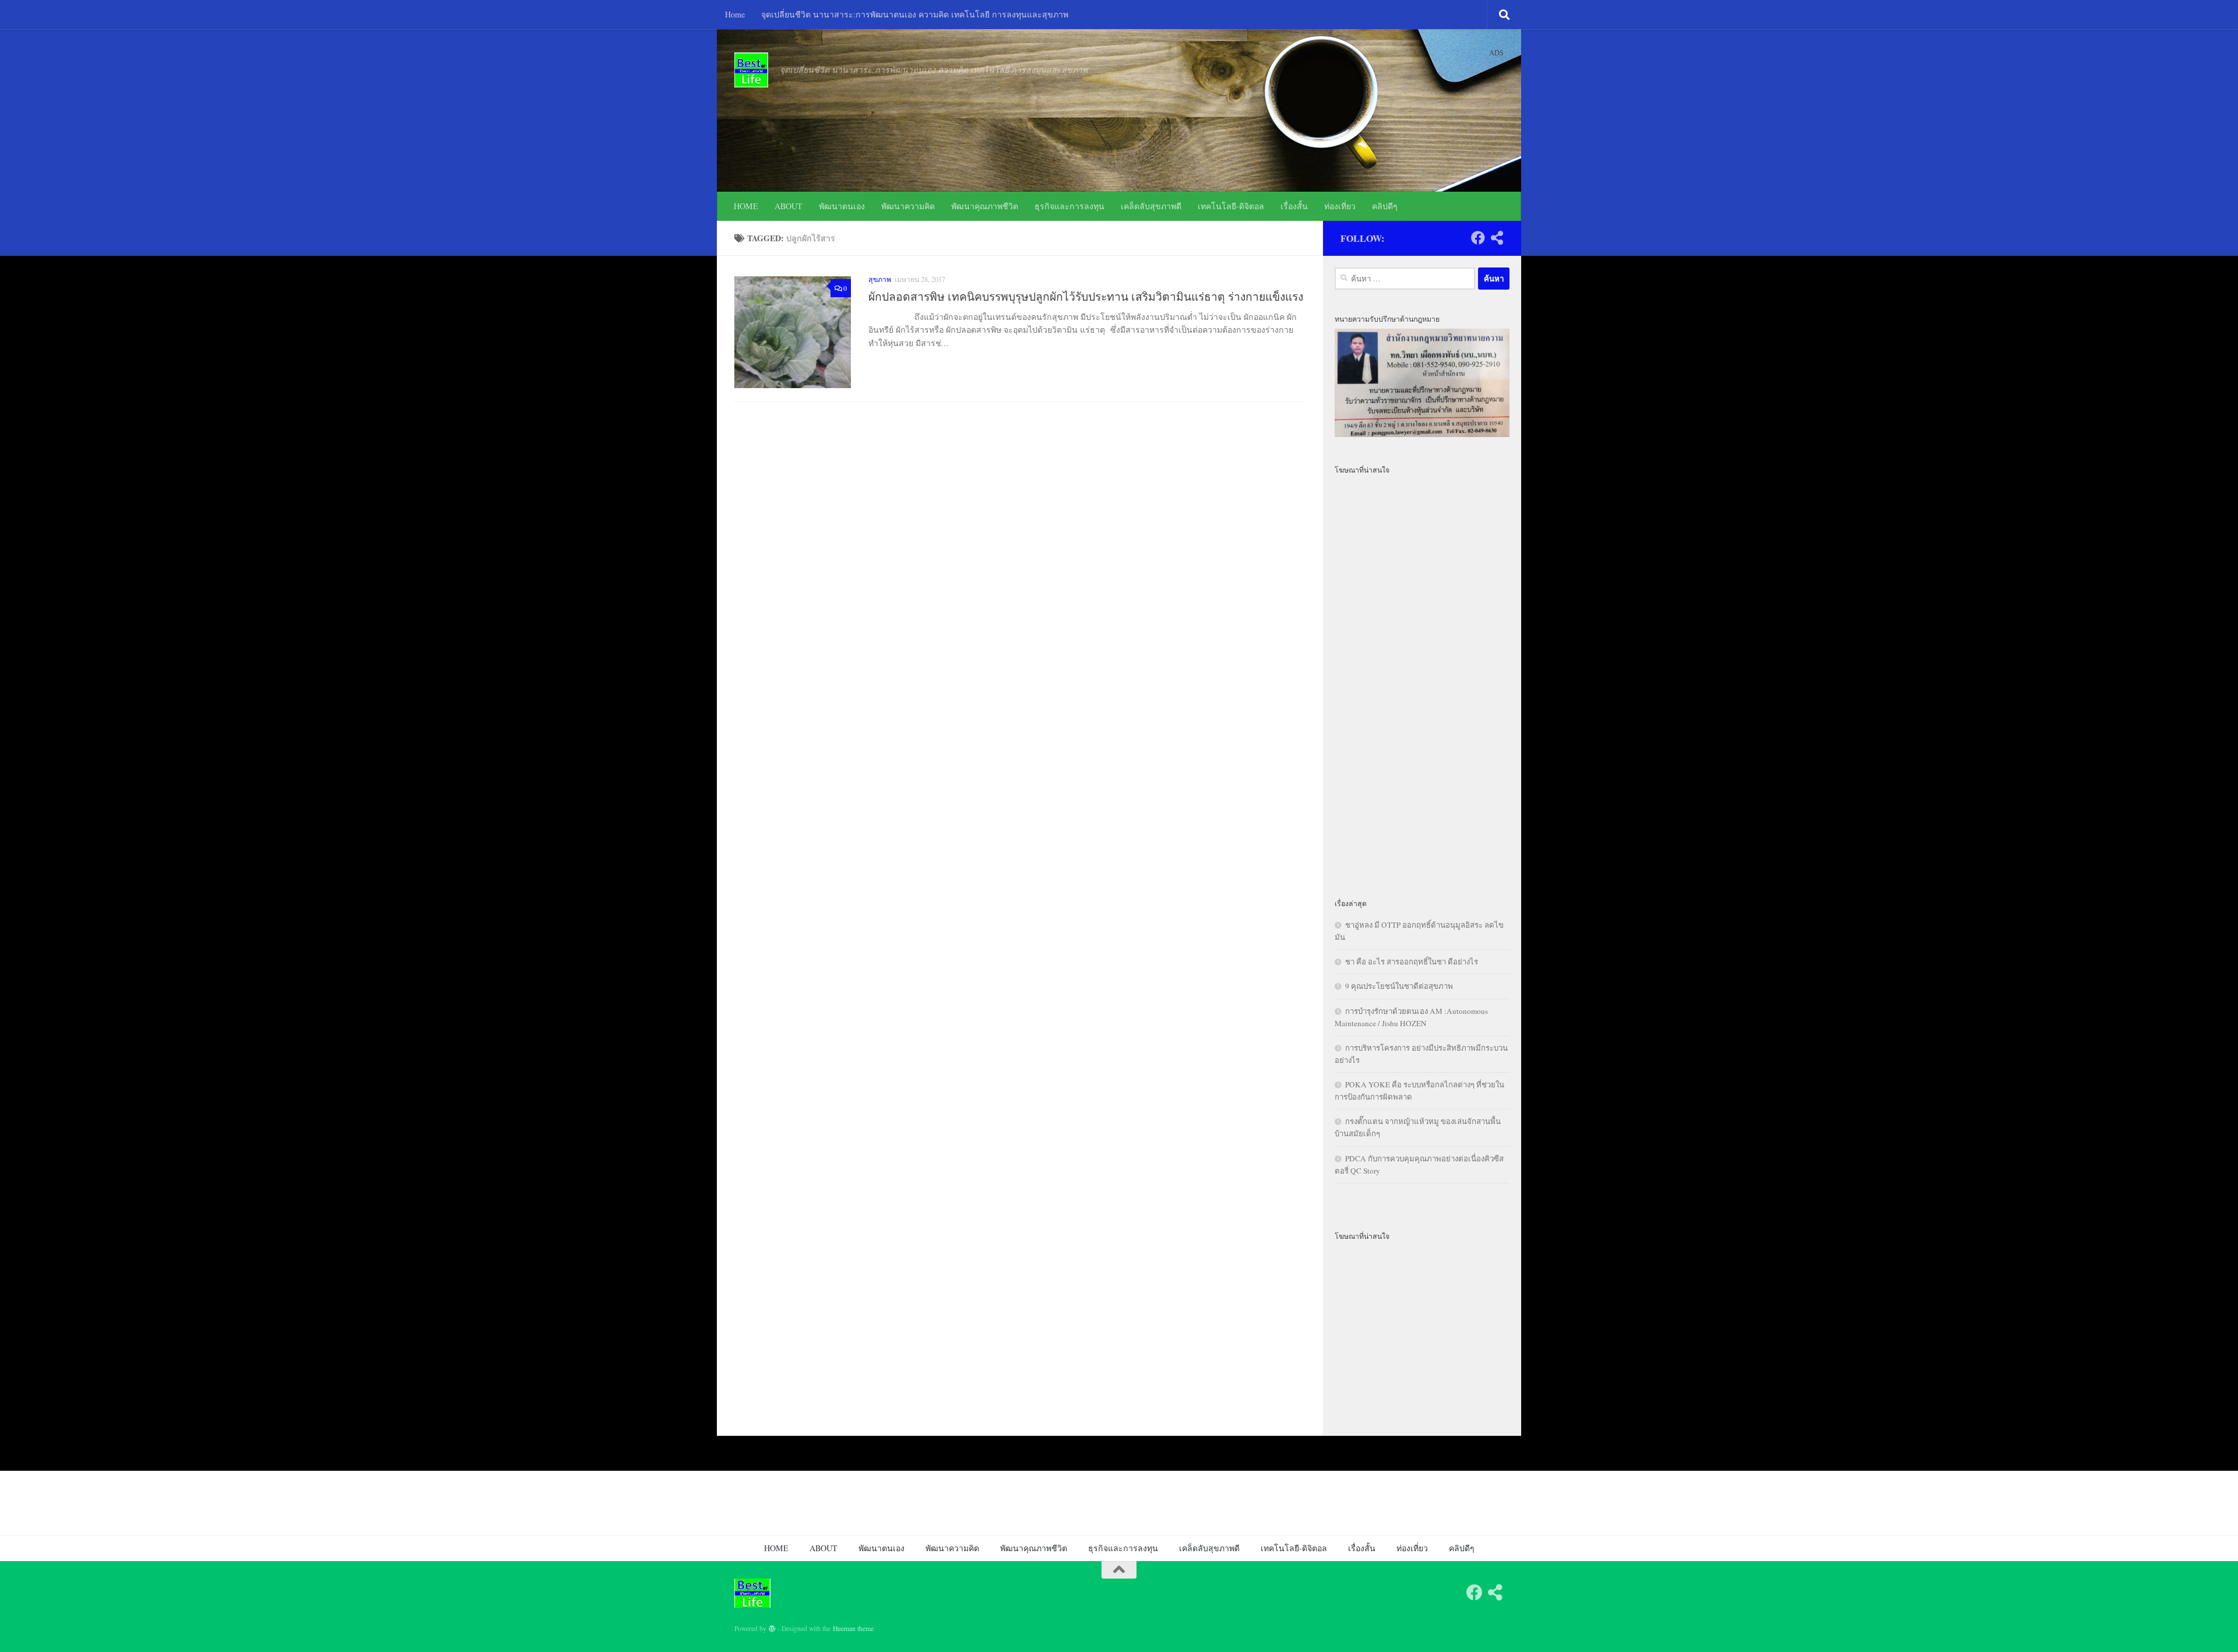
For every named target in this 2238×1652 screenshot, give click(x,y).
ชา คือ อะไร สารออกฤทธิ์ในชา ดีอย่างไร (1412, 961)
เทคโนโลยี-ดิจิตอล (1231, 206)
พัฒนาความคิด (908, 206)
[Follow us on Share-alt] (1497, 238)
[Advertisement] (1422, 679)
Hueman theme (853, 1628)
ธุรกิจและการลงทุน (1069, 206)
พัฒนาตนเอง (842, 206)
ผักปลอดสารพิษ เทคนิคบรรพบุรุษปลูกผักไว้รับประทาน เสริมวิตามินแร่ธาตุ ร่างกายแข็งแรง (1086, 296)
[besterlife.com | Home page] (751, 70)
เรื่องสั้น (1294, 206)
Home (735, 14)
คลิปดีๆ (1385, 206)
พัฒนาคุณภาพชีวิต (985, 206)
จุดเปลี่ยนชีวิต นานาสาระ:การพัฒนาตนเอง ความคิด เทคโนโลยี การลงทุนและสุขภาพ (915, 14)
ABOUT (789, 206)
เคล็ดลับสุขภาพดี (1151, 206)
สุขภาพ (880, 279)
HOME (746, 206)
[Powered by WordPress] (772, 1629)
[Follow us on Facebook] (1478, 238)
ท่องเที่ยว (1340, 206)
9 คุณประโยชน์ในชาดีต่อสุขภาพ (1399, 986)
